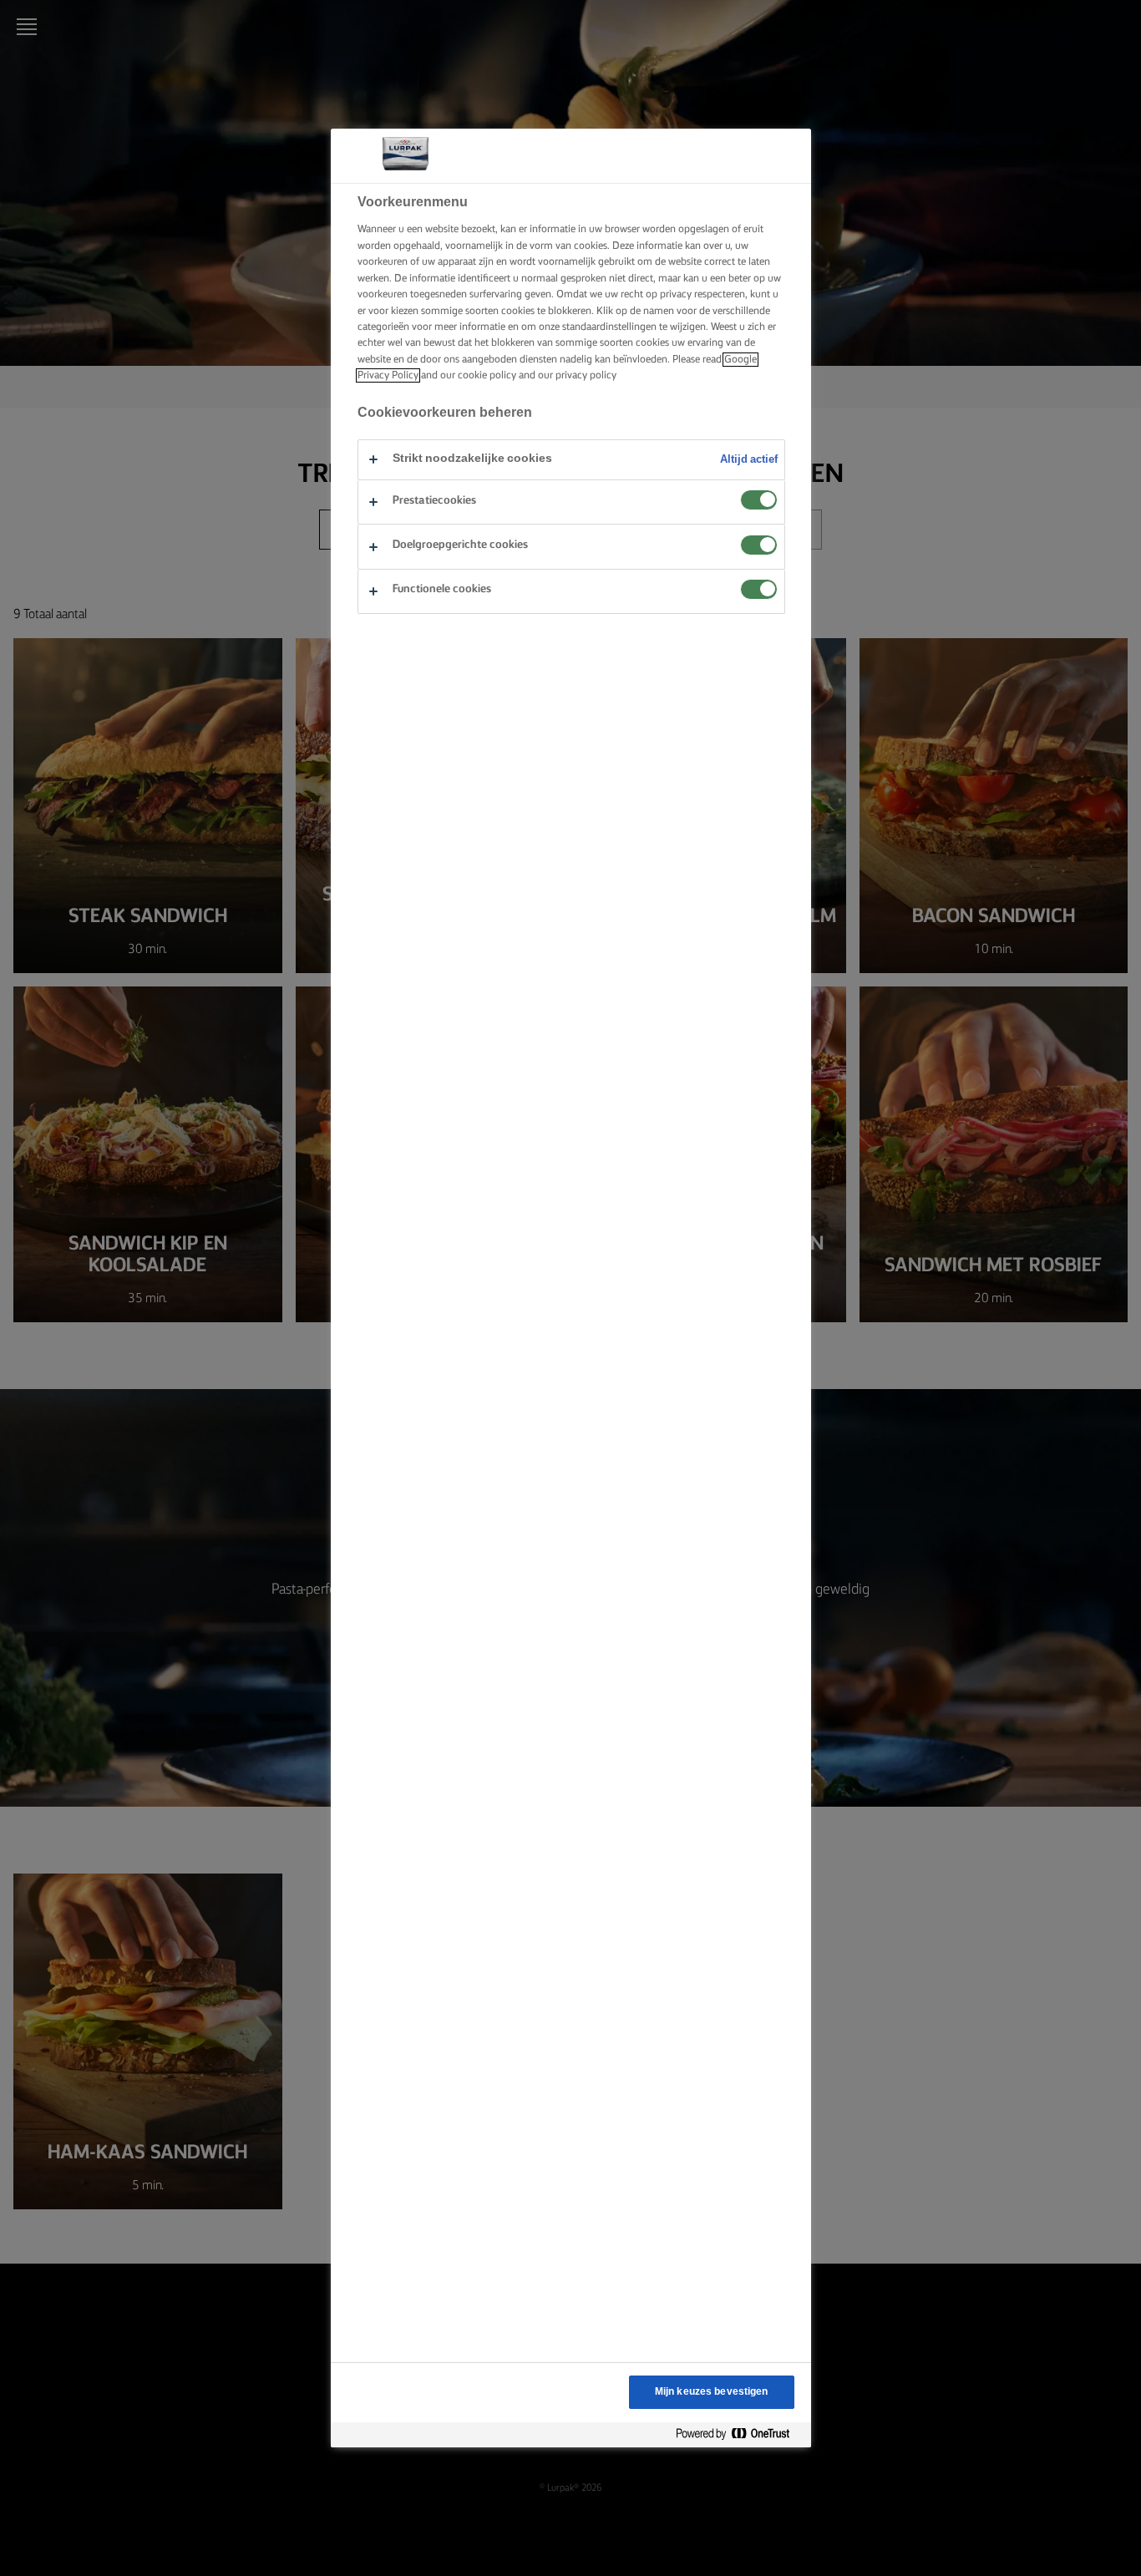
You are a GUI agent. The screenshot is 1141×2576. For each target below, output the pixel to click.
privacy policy (586, 375)
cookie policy (487, 375)
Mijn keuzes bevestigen (712, 2392)
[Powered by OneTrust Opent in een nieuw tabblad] (739, 2434)
